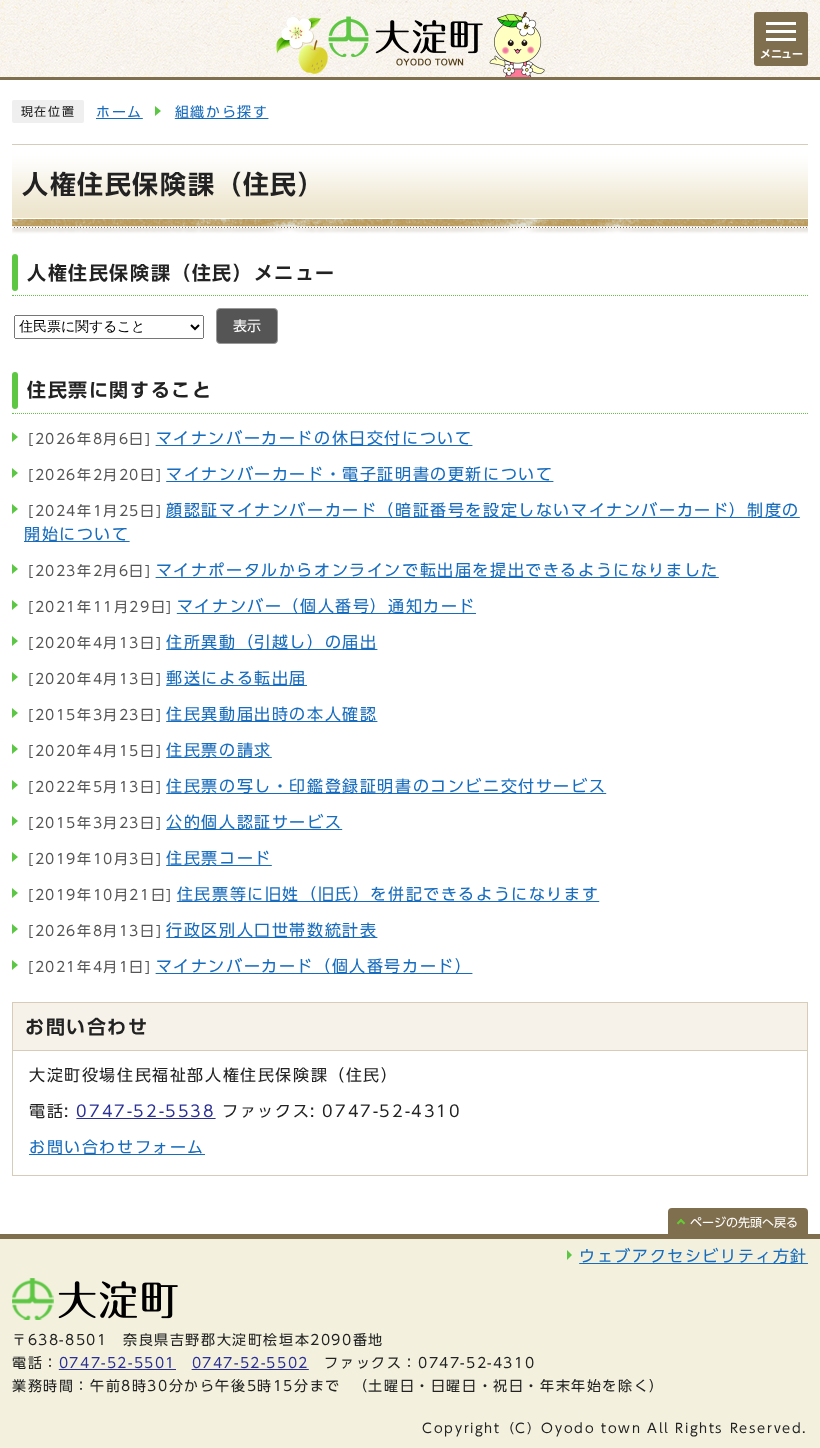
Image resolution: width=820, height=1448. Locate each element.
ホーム (119, 112)
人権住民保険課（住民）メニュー (181, 272)
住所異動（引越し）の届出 (202, 642)
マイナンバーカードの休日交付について (250, 438)
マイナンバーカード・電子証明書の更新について (290, 474)
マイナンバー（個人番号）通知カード (252, 606)
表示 (247, 326)
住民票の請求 (150, 750)
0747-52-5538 (145, 1111)
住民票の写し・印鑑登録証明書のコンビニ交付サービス (317, 786)
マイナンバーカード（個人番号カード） (250, 966)
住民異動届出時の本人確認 (202, 714)
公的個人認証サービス (185, 822)
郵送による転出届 (167, 678)
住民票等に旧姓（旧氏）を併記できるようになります (313, 894)
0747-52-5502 (250, 1363)
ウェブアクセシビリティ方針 (693, 1256)
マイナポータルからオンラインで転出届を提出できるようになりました (373, 570)
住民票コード (150, 858)
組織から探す (222, 112)
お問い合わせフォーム (117, 1147)
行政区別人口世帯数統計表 (202, 930)
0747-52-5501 (117, 1363)
